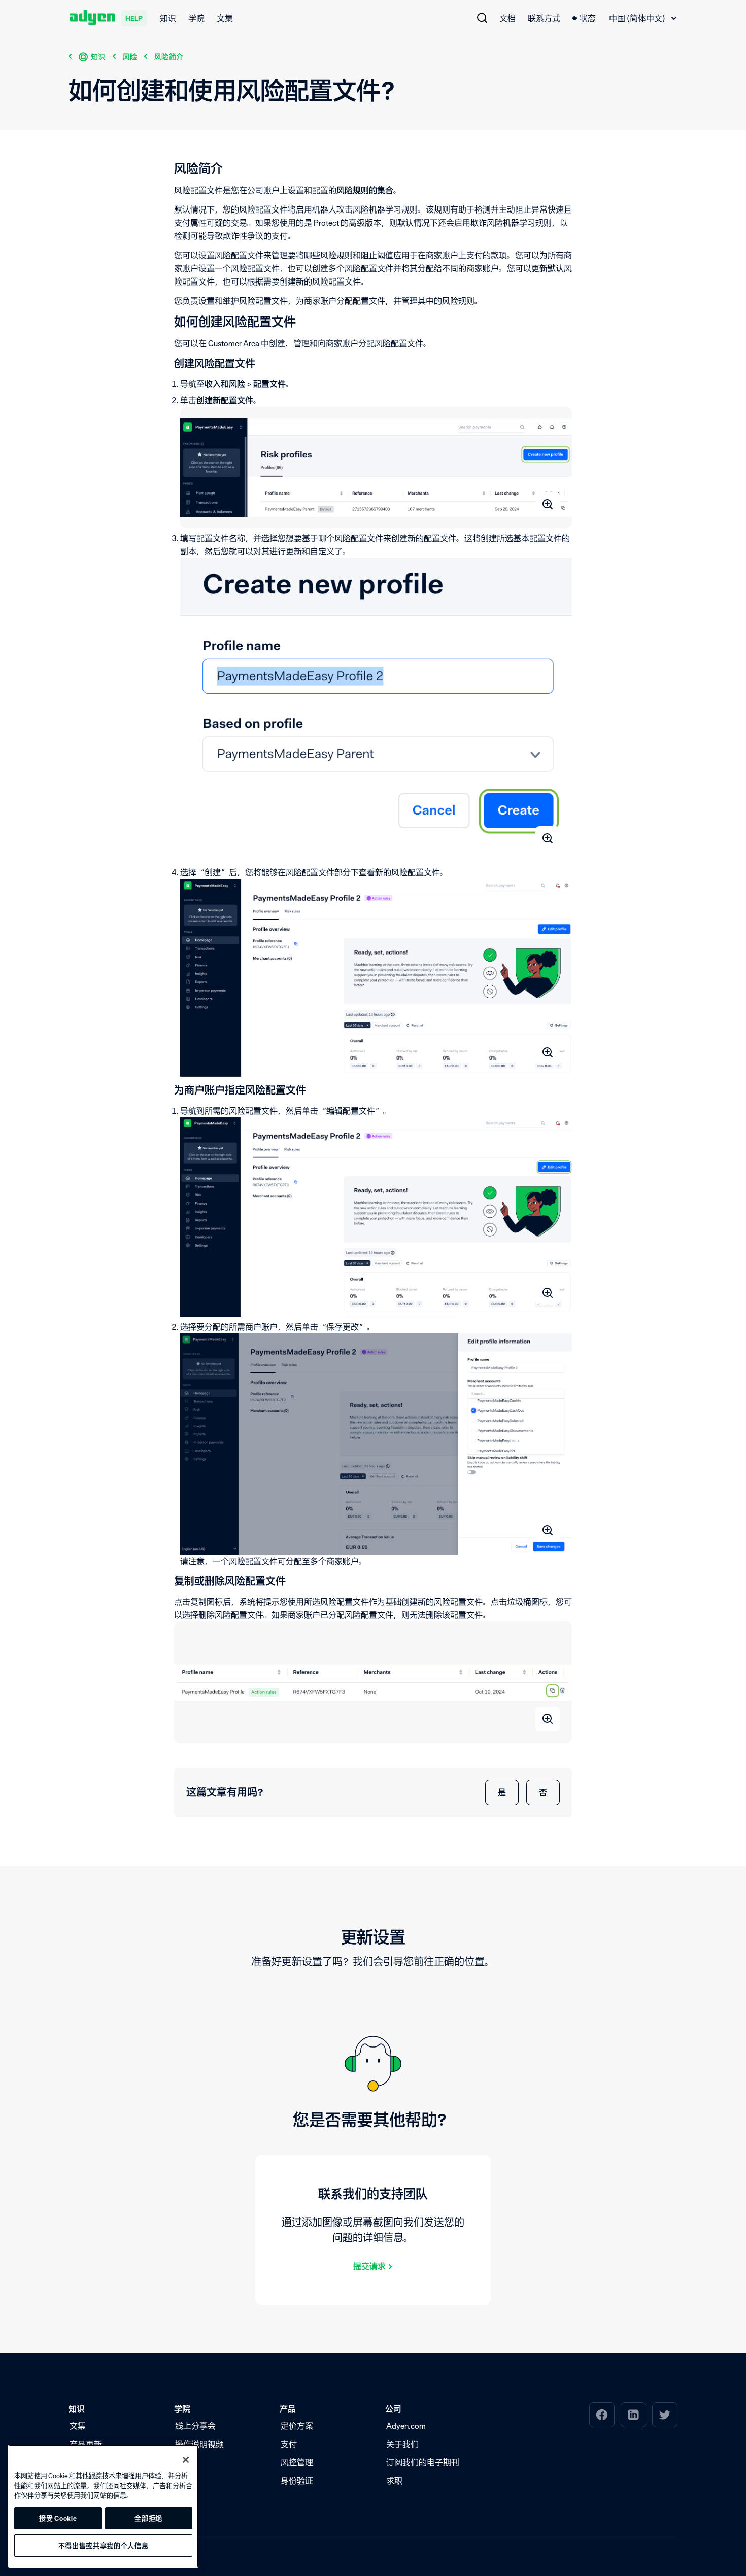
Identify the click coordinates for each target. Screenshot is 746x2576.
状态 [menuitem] (588, 18)
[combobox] (643, 18)
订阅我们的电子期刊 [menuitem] (423, 2462)
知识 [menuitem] (168, 18)
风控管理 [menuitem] (297, 2462)
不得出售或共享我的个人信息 (104, 2546)
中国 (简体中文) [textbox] (637, 18)
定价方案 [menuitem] (297, 2426)
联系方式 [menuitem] (544, 18)
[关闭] (186, 2460)
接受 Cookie (58, 2518)
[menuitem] (482, 18)
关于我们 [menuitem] (402, 2444)
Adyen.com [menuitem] (406, 2426)
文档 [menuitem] (507, 18)
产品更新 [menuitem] (86, 2444)
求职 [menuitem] (394, 2481)
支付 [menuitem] (289, 2444)
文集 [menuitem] (225, 18)
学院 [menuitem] (196, 18)
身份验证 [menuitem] (297, 2481)
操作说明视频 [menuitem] (199, 2444)
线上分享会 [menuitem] (195, 2426)
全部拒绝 (148, 2518)
